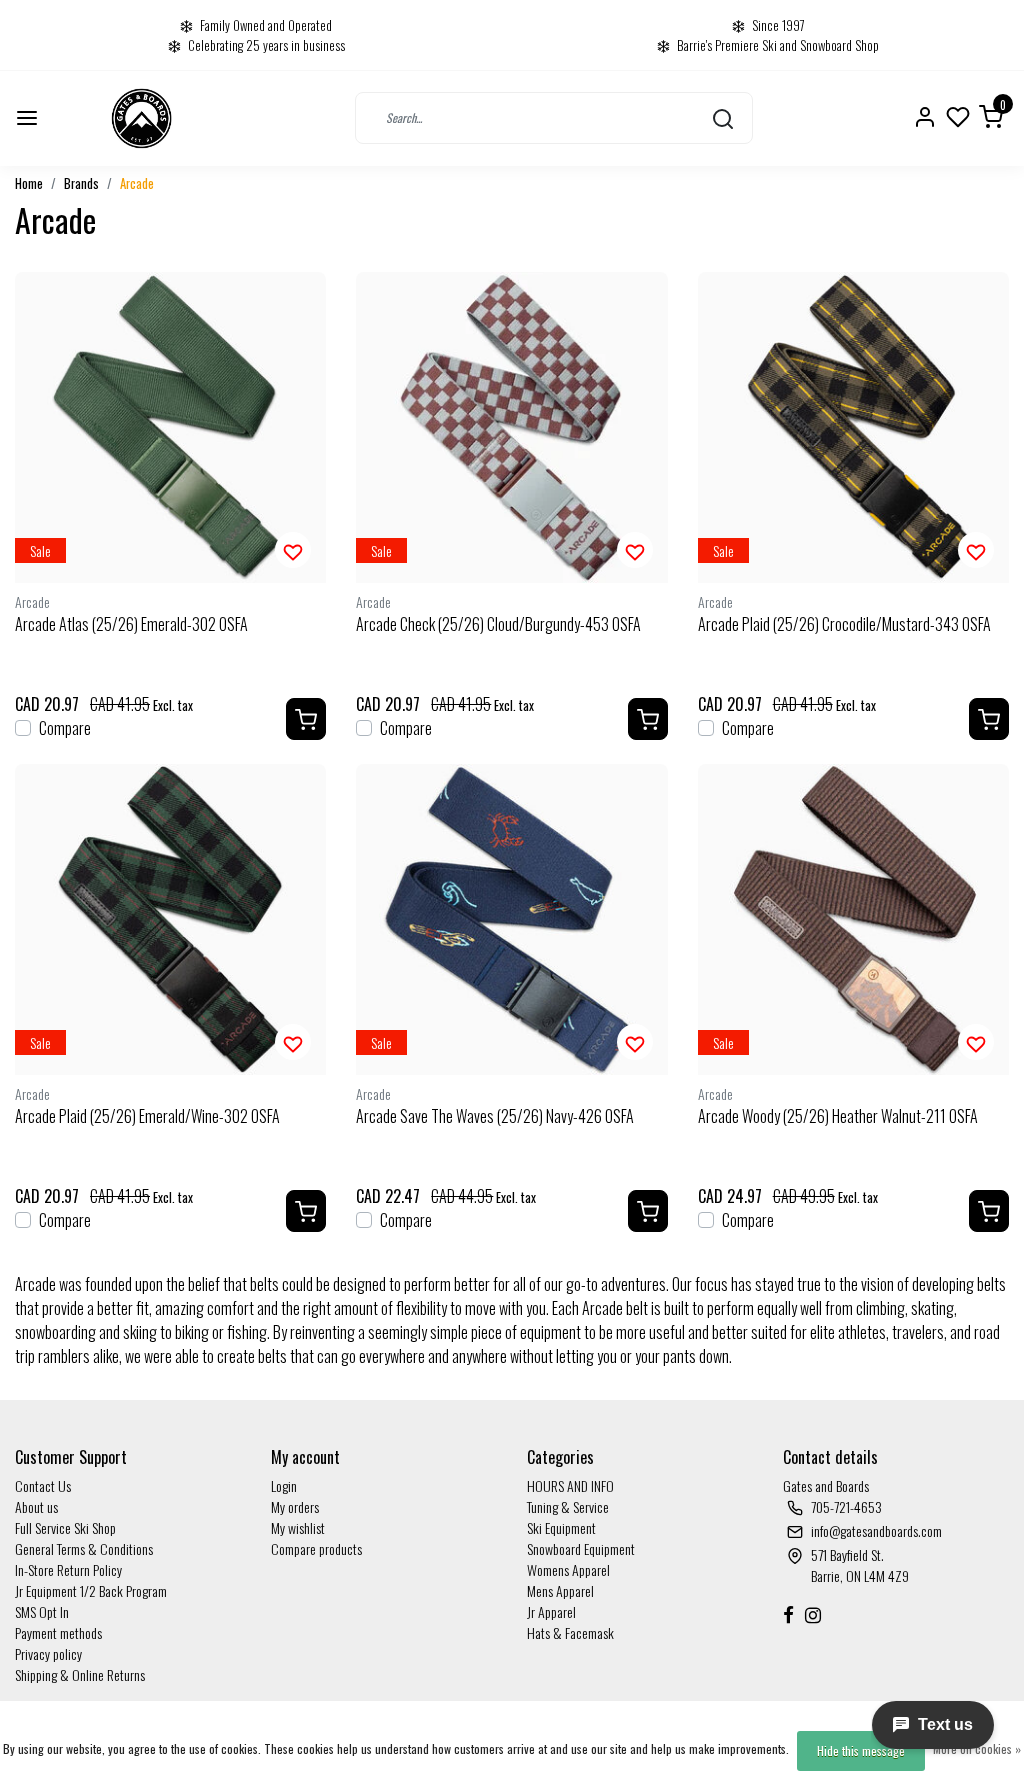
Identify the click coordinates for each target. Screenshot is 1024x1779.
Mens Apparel (560, 1590)
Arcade (137, 183)
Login (284, 1485)
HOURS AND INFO (570, 1485)
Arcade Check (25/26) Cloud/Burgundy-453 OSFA (498, 624)
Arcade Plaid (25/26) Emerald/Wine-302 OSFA (147, 1116)
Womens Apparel (568, 1569)
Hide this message (861, 1750)
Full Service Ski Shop (65, 1527)
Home (29, 183)
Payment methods (58, 1632)
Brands (81, 183)
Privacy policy (48, 1653)
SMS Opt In (42, 1611)
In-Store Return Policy (68, 1569)
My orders (295, 1506)
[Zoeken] (723, 118)
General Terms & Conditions (84, 1548)
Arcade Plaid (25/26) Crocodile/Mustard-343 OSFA (844, 624)
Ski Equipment (561, 1527)
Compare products (316, 1548)
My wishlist (298, 1527)
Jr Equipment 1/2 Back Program (91, 1590)
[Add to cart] (306, 719)
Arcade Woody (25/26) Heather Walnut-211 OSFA (838, 1116)
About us (36, 1506)
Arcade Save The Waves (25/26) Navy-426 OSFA (495, 1116)
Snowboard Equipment (581, 1548)
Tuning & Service (568, 1506)
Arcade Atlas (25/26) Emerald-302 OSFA (131, 624)
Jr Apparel (551, 1611)
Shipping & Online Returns (80, 1674)
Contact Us (43, 1485)
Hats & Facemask (570, 1632)
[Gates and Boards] (141, 118)
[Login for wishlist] (293, 550)
